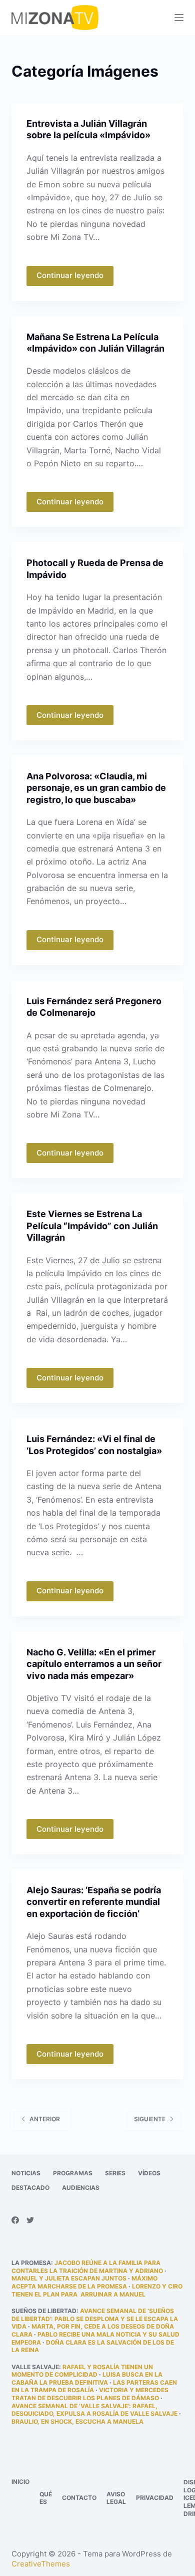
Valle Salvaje (35, 2367)
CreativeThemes (41, 2564)
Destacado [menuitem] (30, 2188)
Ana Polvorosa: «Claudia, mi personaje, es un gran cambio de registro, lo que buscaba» (96, 788)
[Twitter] (30, 2220)
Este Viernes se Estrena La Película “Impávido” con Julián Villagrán (92, 1226)
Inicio (20, 2482)
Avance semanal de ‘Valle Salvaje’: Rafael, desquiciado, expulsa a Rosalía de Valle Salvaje (94, 2410)
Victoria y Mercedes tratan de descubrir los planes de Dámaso (90, 2394)
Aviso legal (116, 2498)
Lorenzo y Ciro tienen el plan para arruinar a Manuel (97, 2290)
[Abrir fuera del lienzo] (179, 18)
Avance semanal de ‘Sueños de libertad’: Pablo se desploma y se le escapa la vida (95, 2319)
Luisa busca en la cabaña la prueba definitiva (87, 2378)
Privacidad (155, 2498)
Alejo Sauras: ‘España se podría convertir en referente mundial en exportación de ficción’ (94, 1902)
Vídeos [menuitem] (149, 2173)
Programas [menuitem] (73, 2173)
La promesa (31, 2263)
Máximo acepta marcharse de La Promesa (84, 2282)
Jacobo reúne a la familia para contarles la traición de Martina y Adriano (87, 2267)
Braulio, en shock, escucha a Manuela (77, 2421)
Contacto (79, 2498)
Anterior (45, 2119)
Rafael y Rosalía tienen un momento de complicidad (82, 2371)
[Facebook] (15, 2220)
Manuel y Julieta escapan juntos (69, 2278)
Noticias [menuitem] (26, 2173)
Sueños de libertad (44, 2311)
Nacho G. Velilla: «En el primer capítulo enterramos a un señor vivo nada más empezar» (94, 1664)
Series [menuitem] (115, 2173)
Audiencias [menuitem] (81, 2188)
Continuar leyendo (70, 275)
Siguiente (150, 2119)
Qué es (46, 2498)
